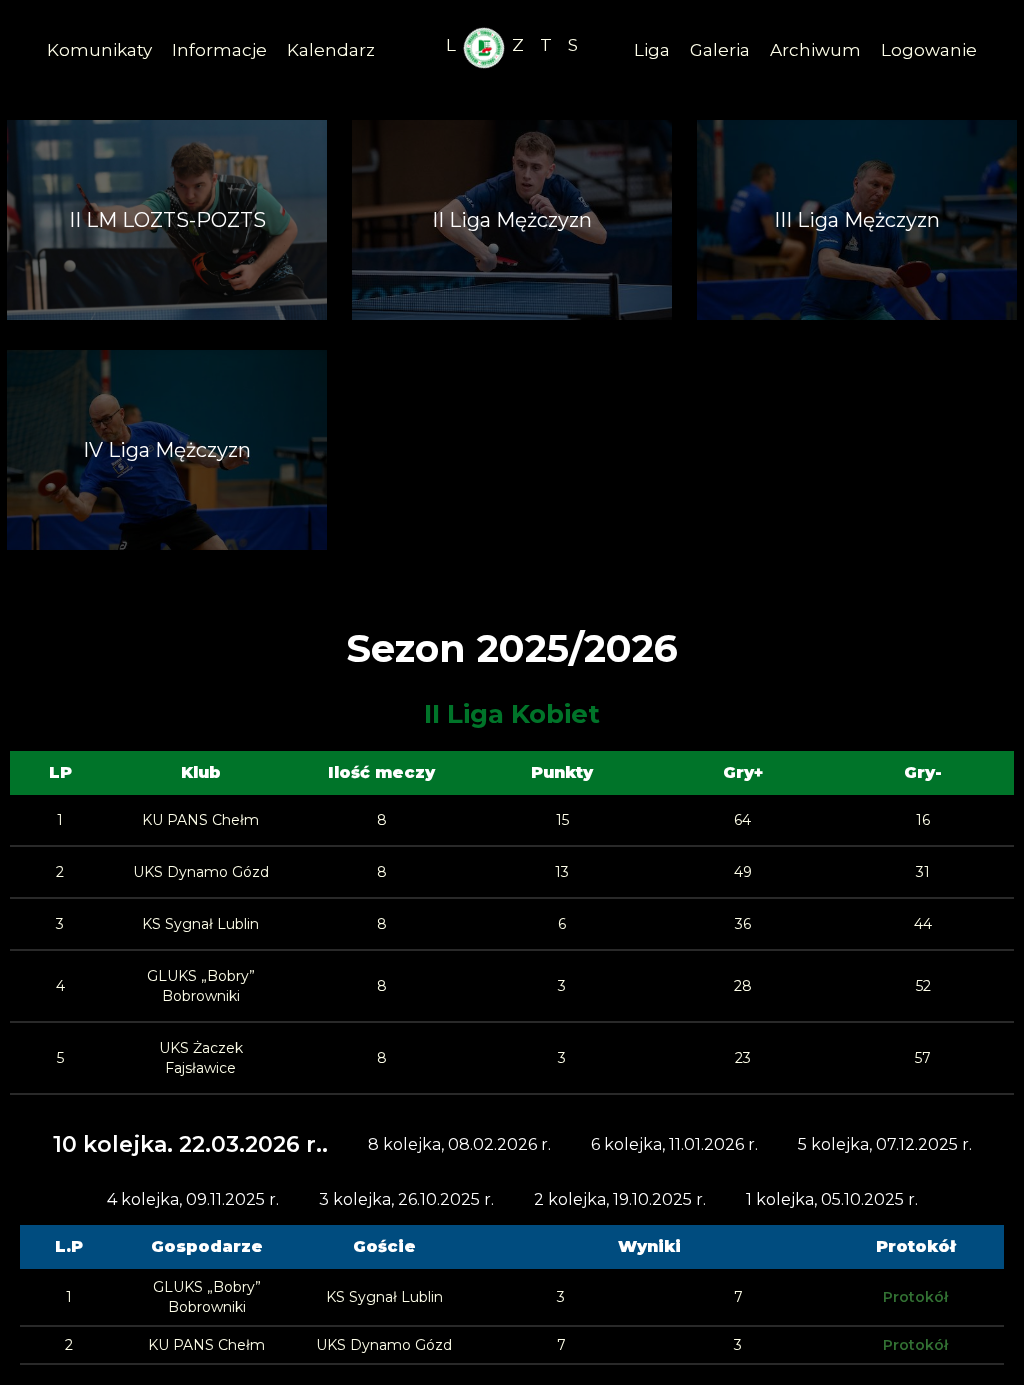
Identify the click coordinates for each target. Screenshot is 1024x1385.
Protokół (915, 1297)
